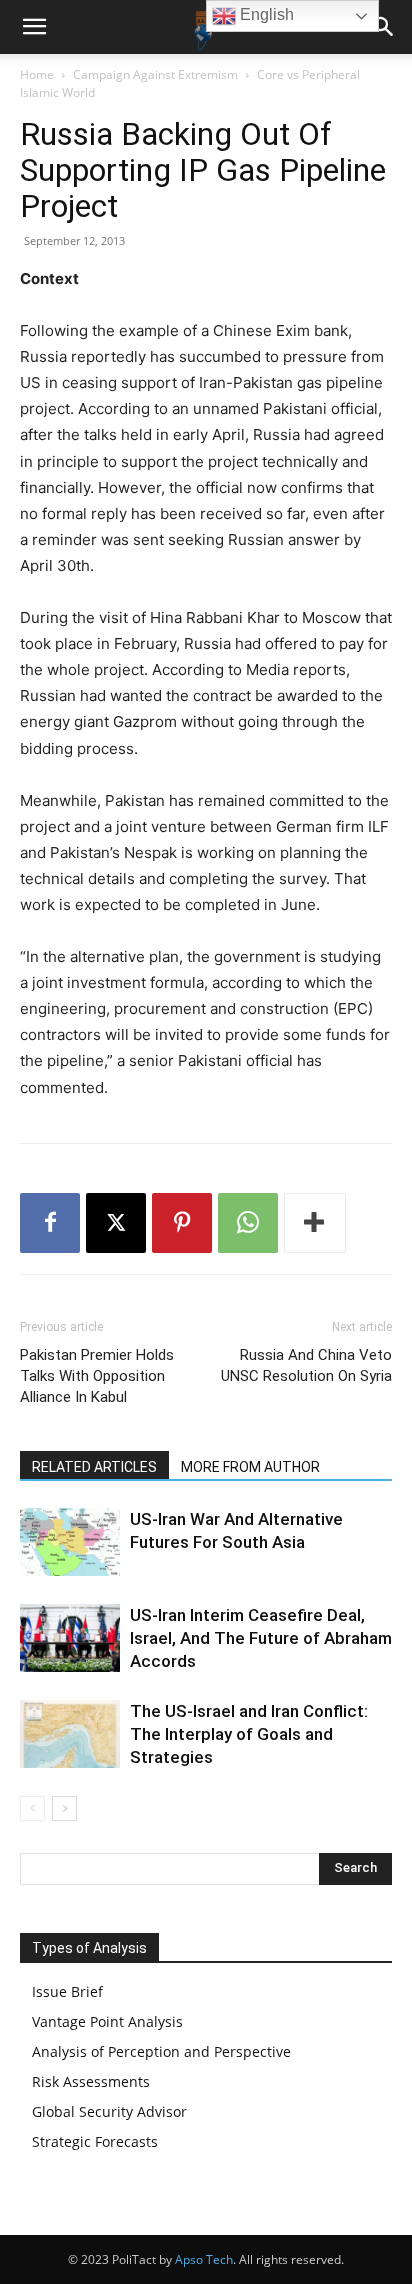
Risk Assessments (91, 2081)
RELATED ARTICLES (94, 1467)
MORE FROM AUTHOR (250, 1467)
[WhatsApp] (248, 1223)
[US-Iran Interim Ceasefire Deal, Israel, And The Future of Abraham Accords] (70, 1638)
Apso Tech (204, 2259)
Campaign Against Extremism (155, 74)
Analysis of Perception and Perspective (161, 2051)
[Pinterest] (182, 1223)
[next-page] (64, 1808)
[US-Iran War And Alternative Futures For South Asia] (70, 1542)
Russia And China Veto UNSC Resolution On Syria (306, 1365)
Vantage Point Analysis (107, 2021)
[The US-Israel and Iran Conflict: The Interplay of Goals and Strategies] (70, 1734)
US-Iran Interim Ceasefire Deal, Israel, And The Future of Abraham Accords (261, 1638)
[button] (34, 27)
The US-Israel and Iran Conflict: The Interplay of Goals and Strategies (249, 1734)
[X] (116, 1223)
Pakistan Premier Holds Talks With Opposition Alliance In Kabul (97, 1376)
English (265, 14)
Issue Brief (67, 1991)
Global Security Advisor (109, 2111)
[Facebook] (50, 1223)
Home (37, 74)
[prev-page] (32, 1808)
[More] (315, 1223)
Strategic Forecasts (95, 2141)
